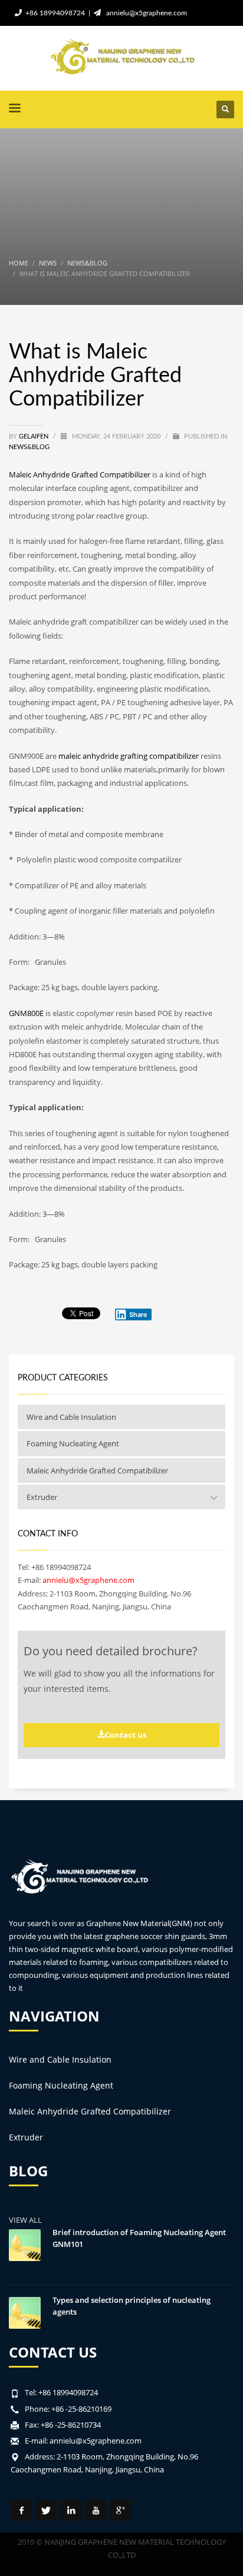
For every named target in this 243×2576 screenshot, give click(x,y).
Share (138, 1314)
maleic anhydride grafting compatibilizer (129, 756)
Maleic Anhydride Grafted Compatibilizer (80, 474)
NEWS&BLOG (29, 447)
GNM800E (26, 1013)
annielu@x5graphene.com (145, 13)
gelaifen (35, 436)
